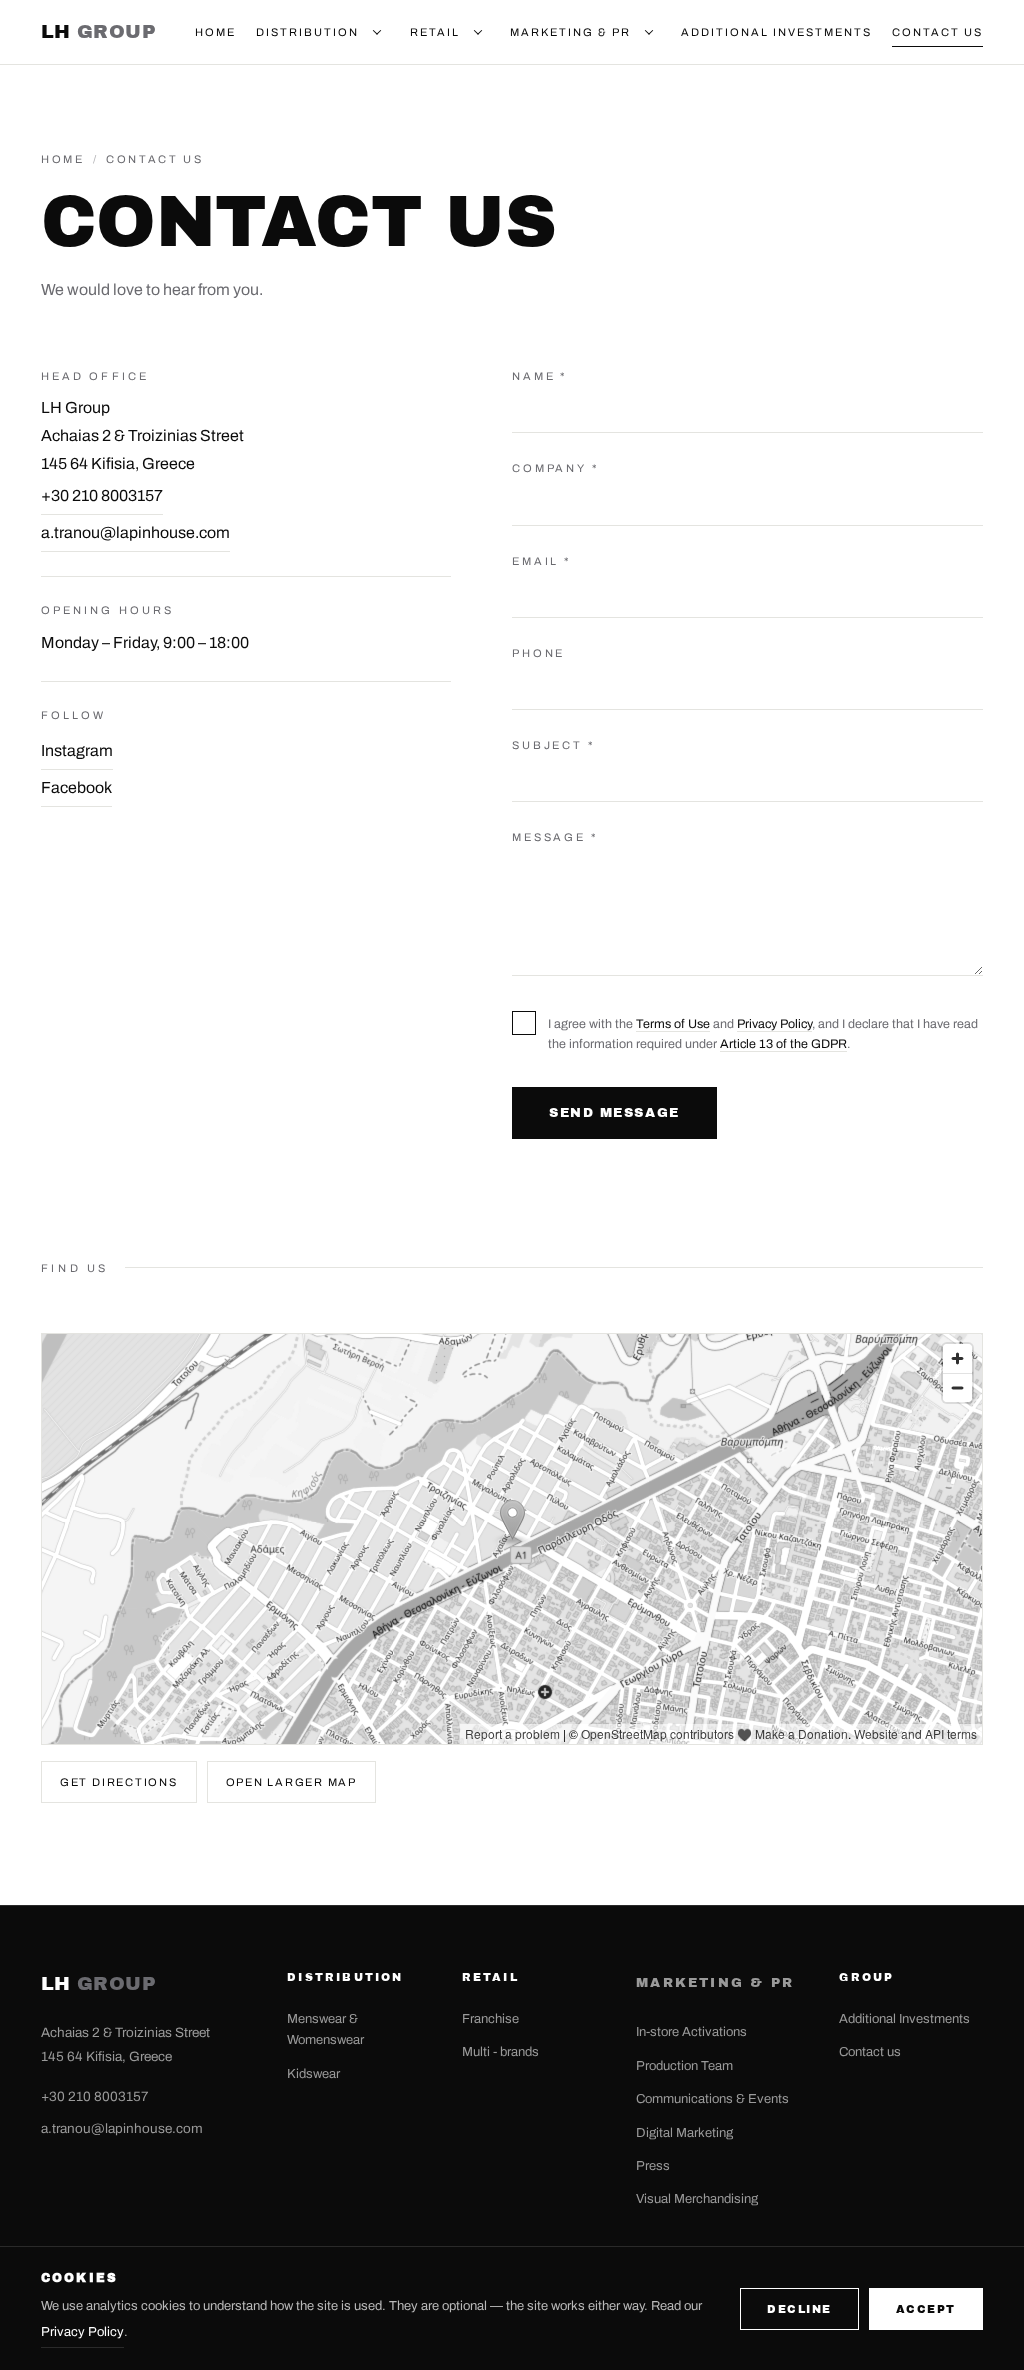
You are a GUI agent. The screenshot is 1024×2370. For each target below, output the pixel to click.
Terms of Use (673, 1024)
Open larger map (291, 1782)
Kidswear (313, 2074)
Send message (614, 1113)
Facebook (76, 787)
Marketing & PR (570, 32)
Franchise (490, 2019)
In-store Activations (691, 2032)
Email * (541, 561)
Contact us (937, 32)
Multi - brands (500, 2052)
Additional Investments (776, 32)
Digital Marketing (684, 2133)
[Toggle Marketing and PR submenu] (649, 32)
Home (215, 32)
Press (653, 2166)
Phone (538, 653)
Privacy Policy (774, 1024)
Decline (799, 2309)
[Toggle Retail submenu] (478, 32)
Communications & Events (712, 2099)
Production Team (684, 2066)
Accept (926, 2309)
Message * (555, 837)
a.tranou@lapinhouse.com (135, 532)
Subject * (553, 745)
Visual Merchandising (697, 2199)
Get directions (119, 1782)
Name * (539, 376)
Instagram (77, 750)
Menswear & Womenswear (325, 2029)
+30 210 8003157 (102, 495)
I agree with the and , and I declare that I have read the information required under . (763, 1034)
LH (98, 31)
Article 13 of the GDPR (783, 1044)
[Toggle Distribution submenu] (377, 32)
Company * (555, 468)
